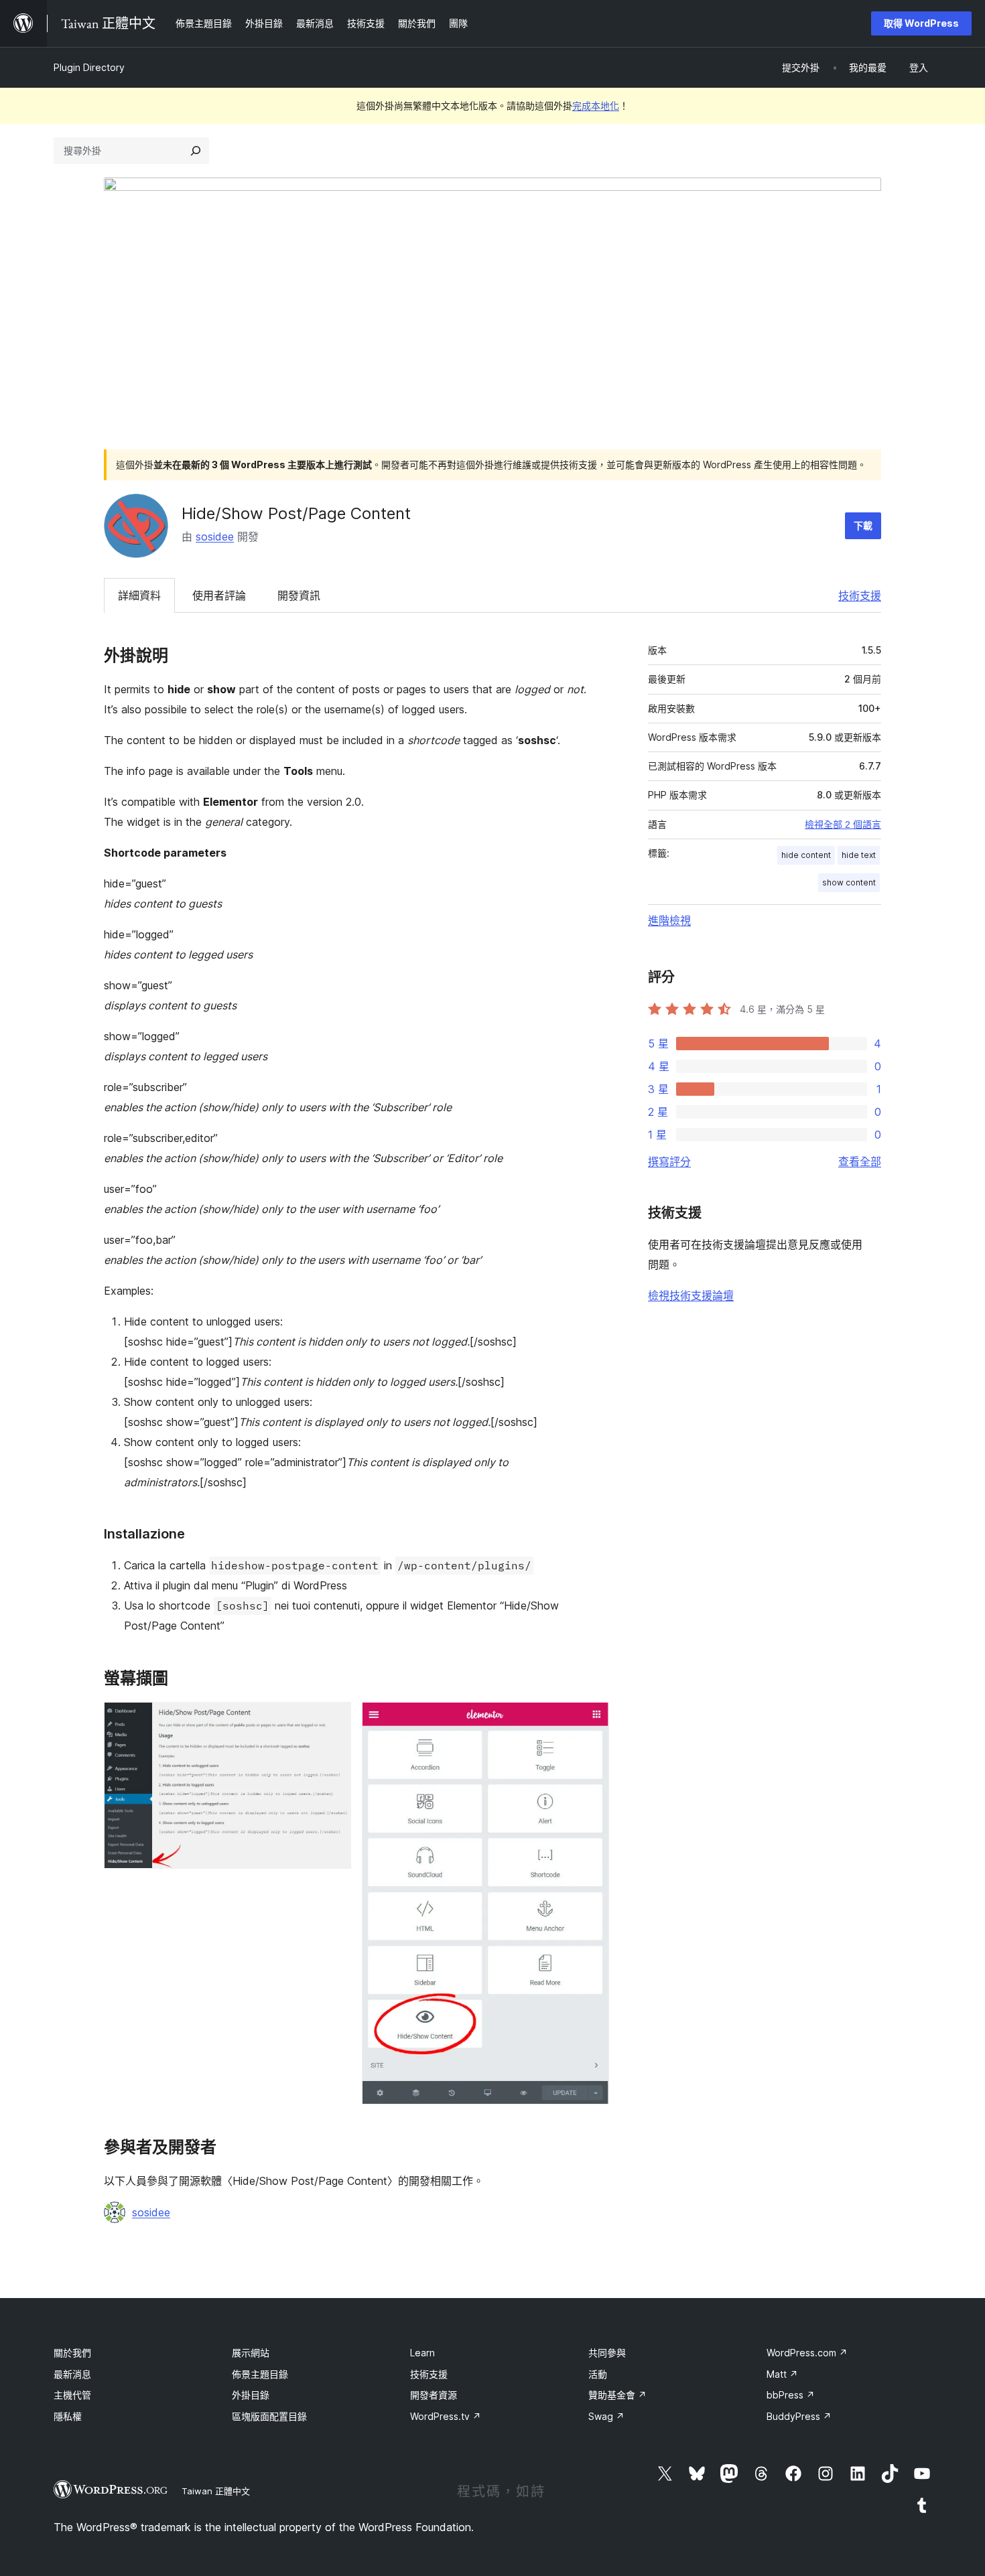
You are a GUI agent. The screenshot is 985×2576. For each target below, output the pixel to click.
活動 (598, 2374)
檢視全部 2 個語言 (843, 825)
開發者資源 (434, 2395)
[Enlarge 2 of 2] (591, 1720)
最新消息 (72, 2374)
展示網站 (251, 2353)
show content (849, 882)
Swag (606, 2416)
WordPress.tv (446, 2416)
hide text (859, 855)
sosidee (215, 536)
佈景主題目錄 (260, 2374)
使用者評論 (219, 595)
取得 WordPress (921, 23)
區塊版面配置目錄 (269, 2416)
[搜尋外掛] (196, 151)
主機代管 (72, 2395)
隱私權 (68, 2416)
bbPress (791, 2395)
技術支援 (860, 595)
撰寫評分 (669, 1161)
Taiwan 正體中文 (216, 2491)
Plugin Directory (89, 67)
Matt (782, 2374)
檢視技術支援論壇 (691, 1295)
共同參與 (607, 2353)
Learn (422, 2353)
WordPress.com (807, 2353)
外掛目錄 (251, 2395)
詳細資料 (139, 595)
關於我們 (72, 2353)
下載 (863, 525)
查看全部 (860, 1161)
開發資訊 (299, 595)
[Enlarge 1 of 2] (333, 1720)
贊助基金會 (617, 2395)
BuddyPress (799, 2416)
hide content (806, 855)
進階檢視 (669, 920)
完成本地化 (596, 105)
